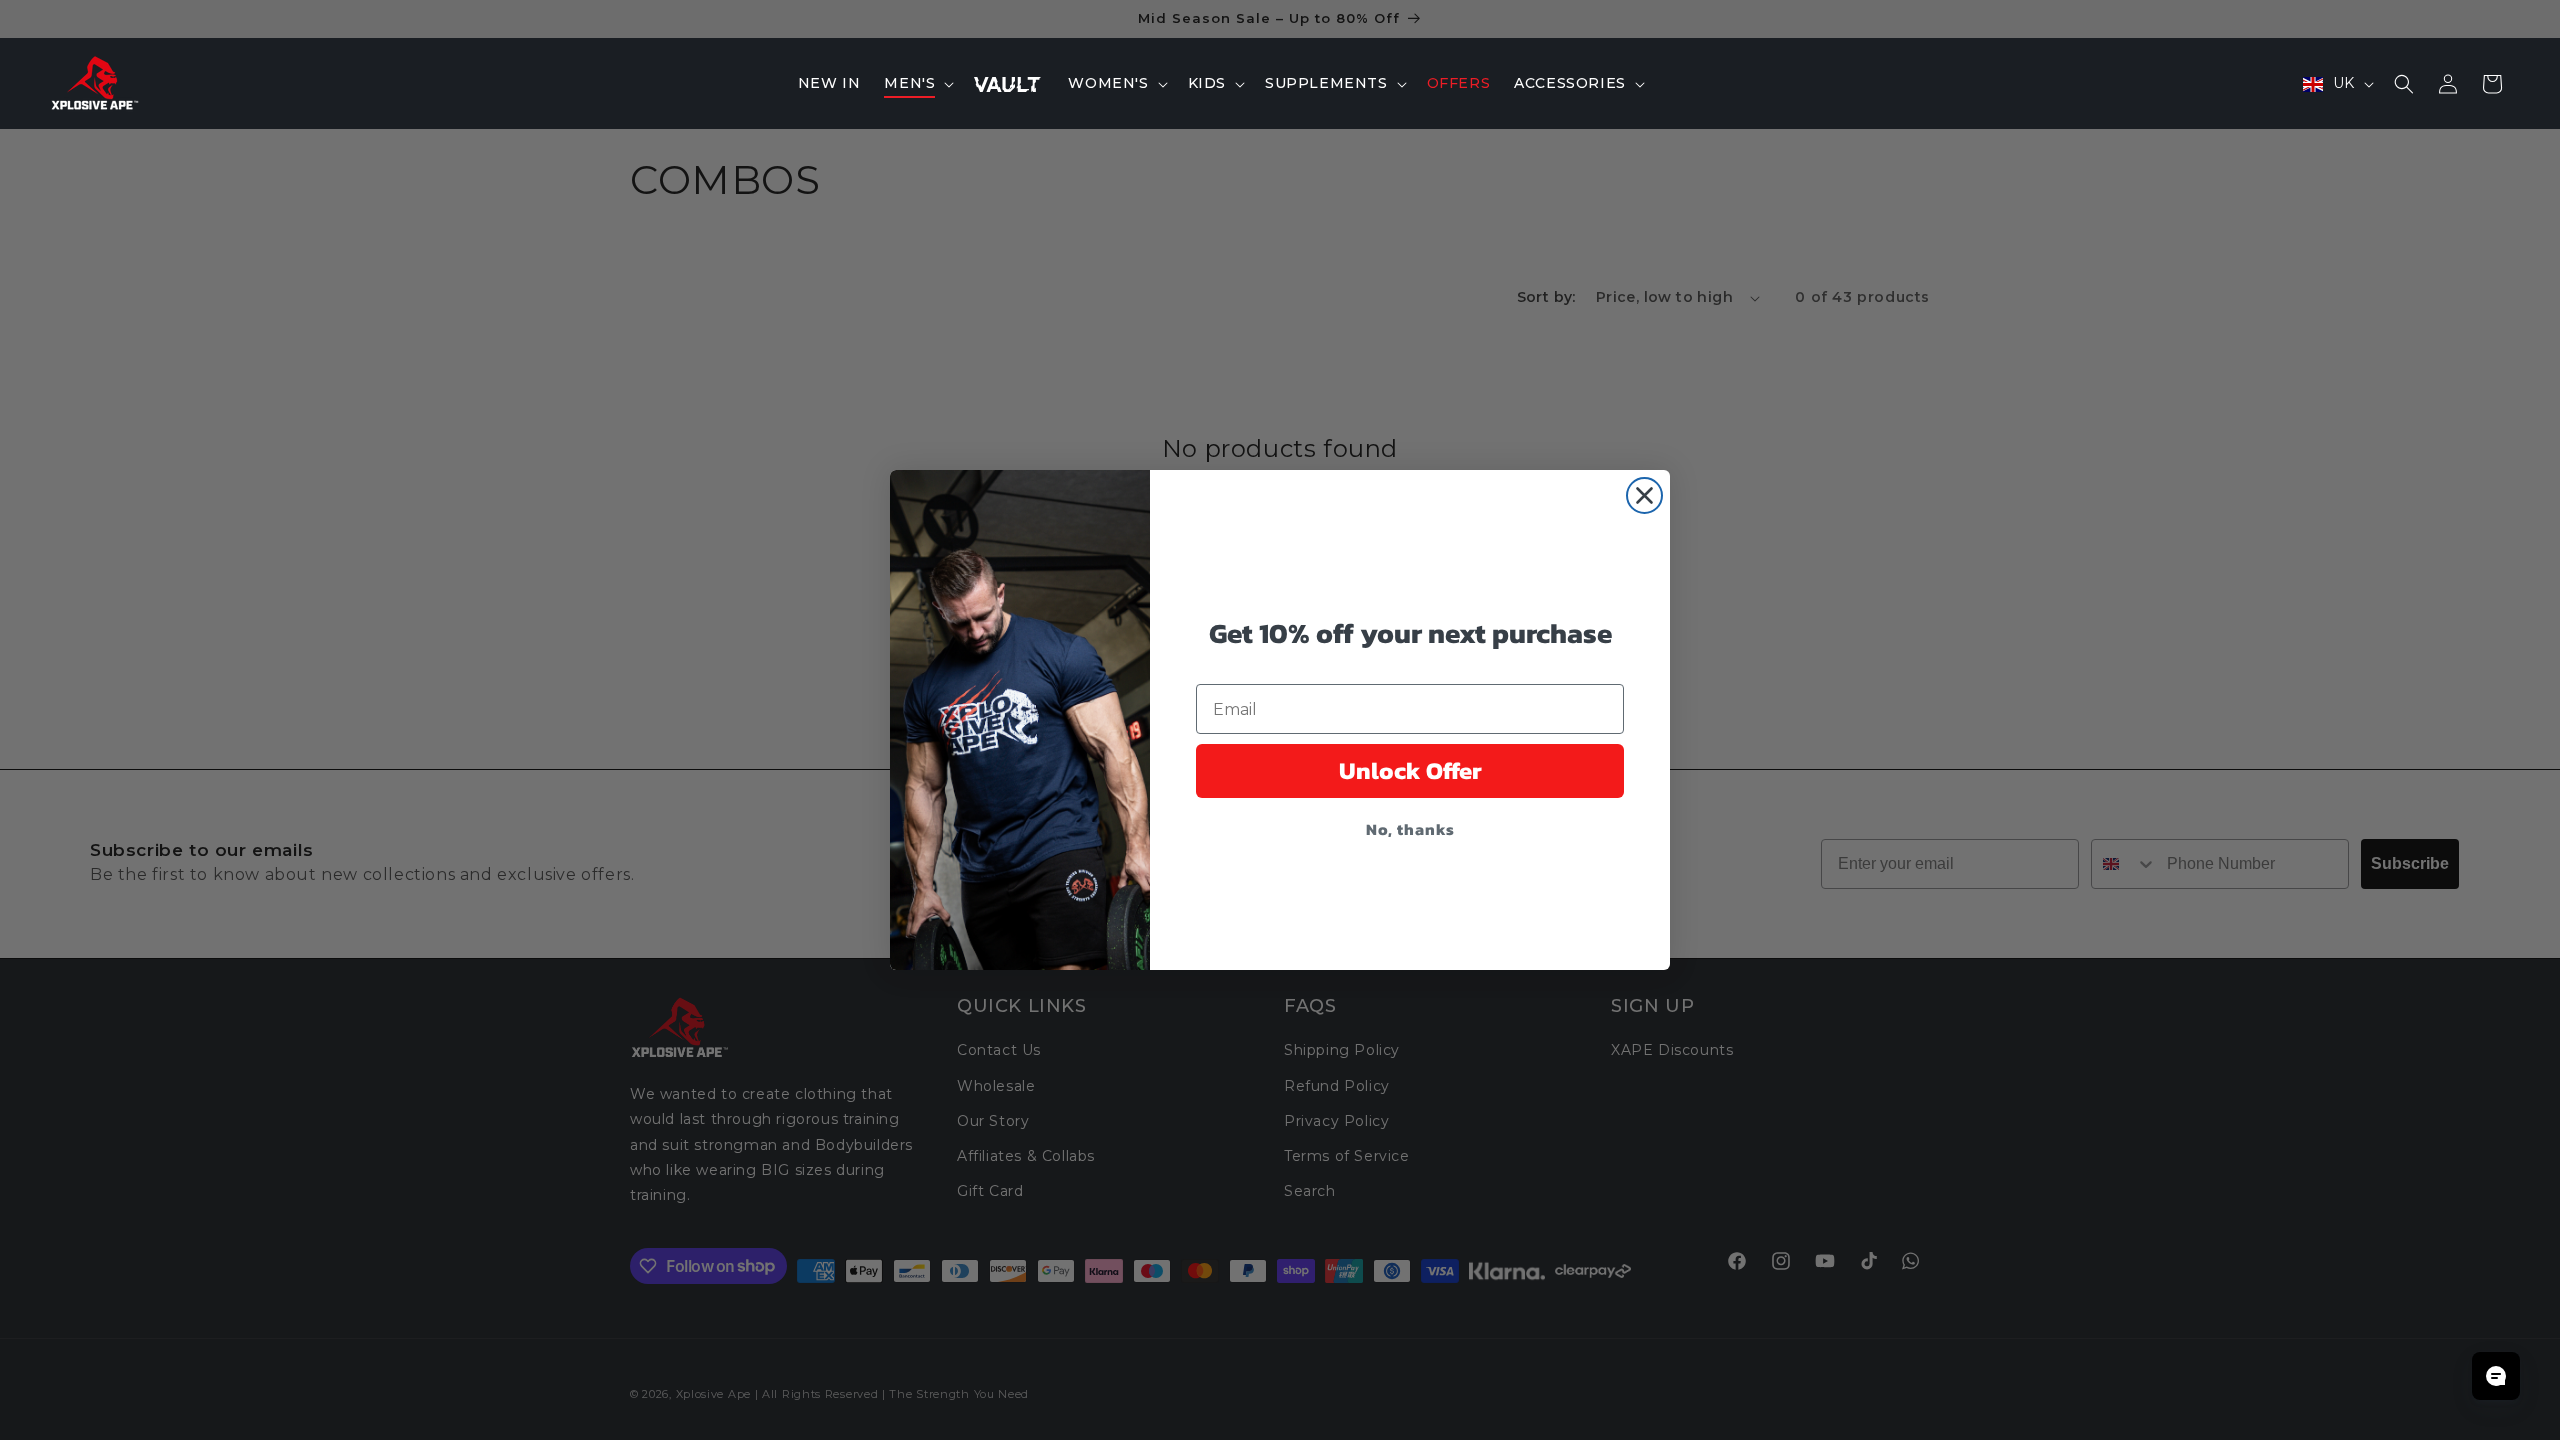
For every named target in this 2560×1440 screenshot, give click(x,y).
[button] (917, 83)
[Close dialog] (1644, 495)
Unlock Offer (1410, 770)
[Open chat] (2496, 1376)
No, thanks (1410, 829)
